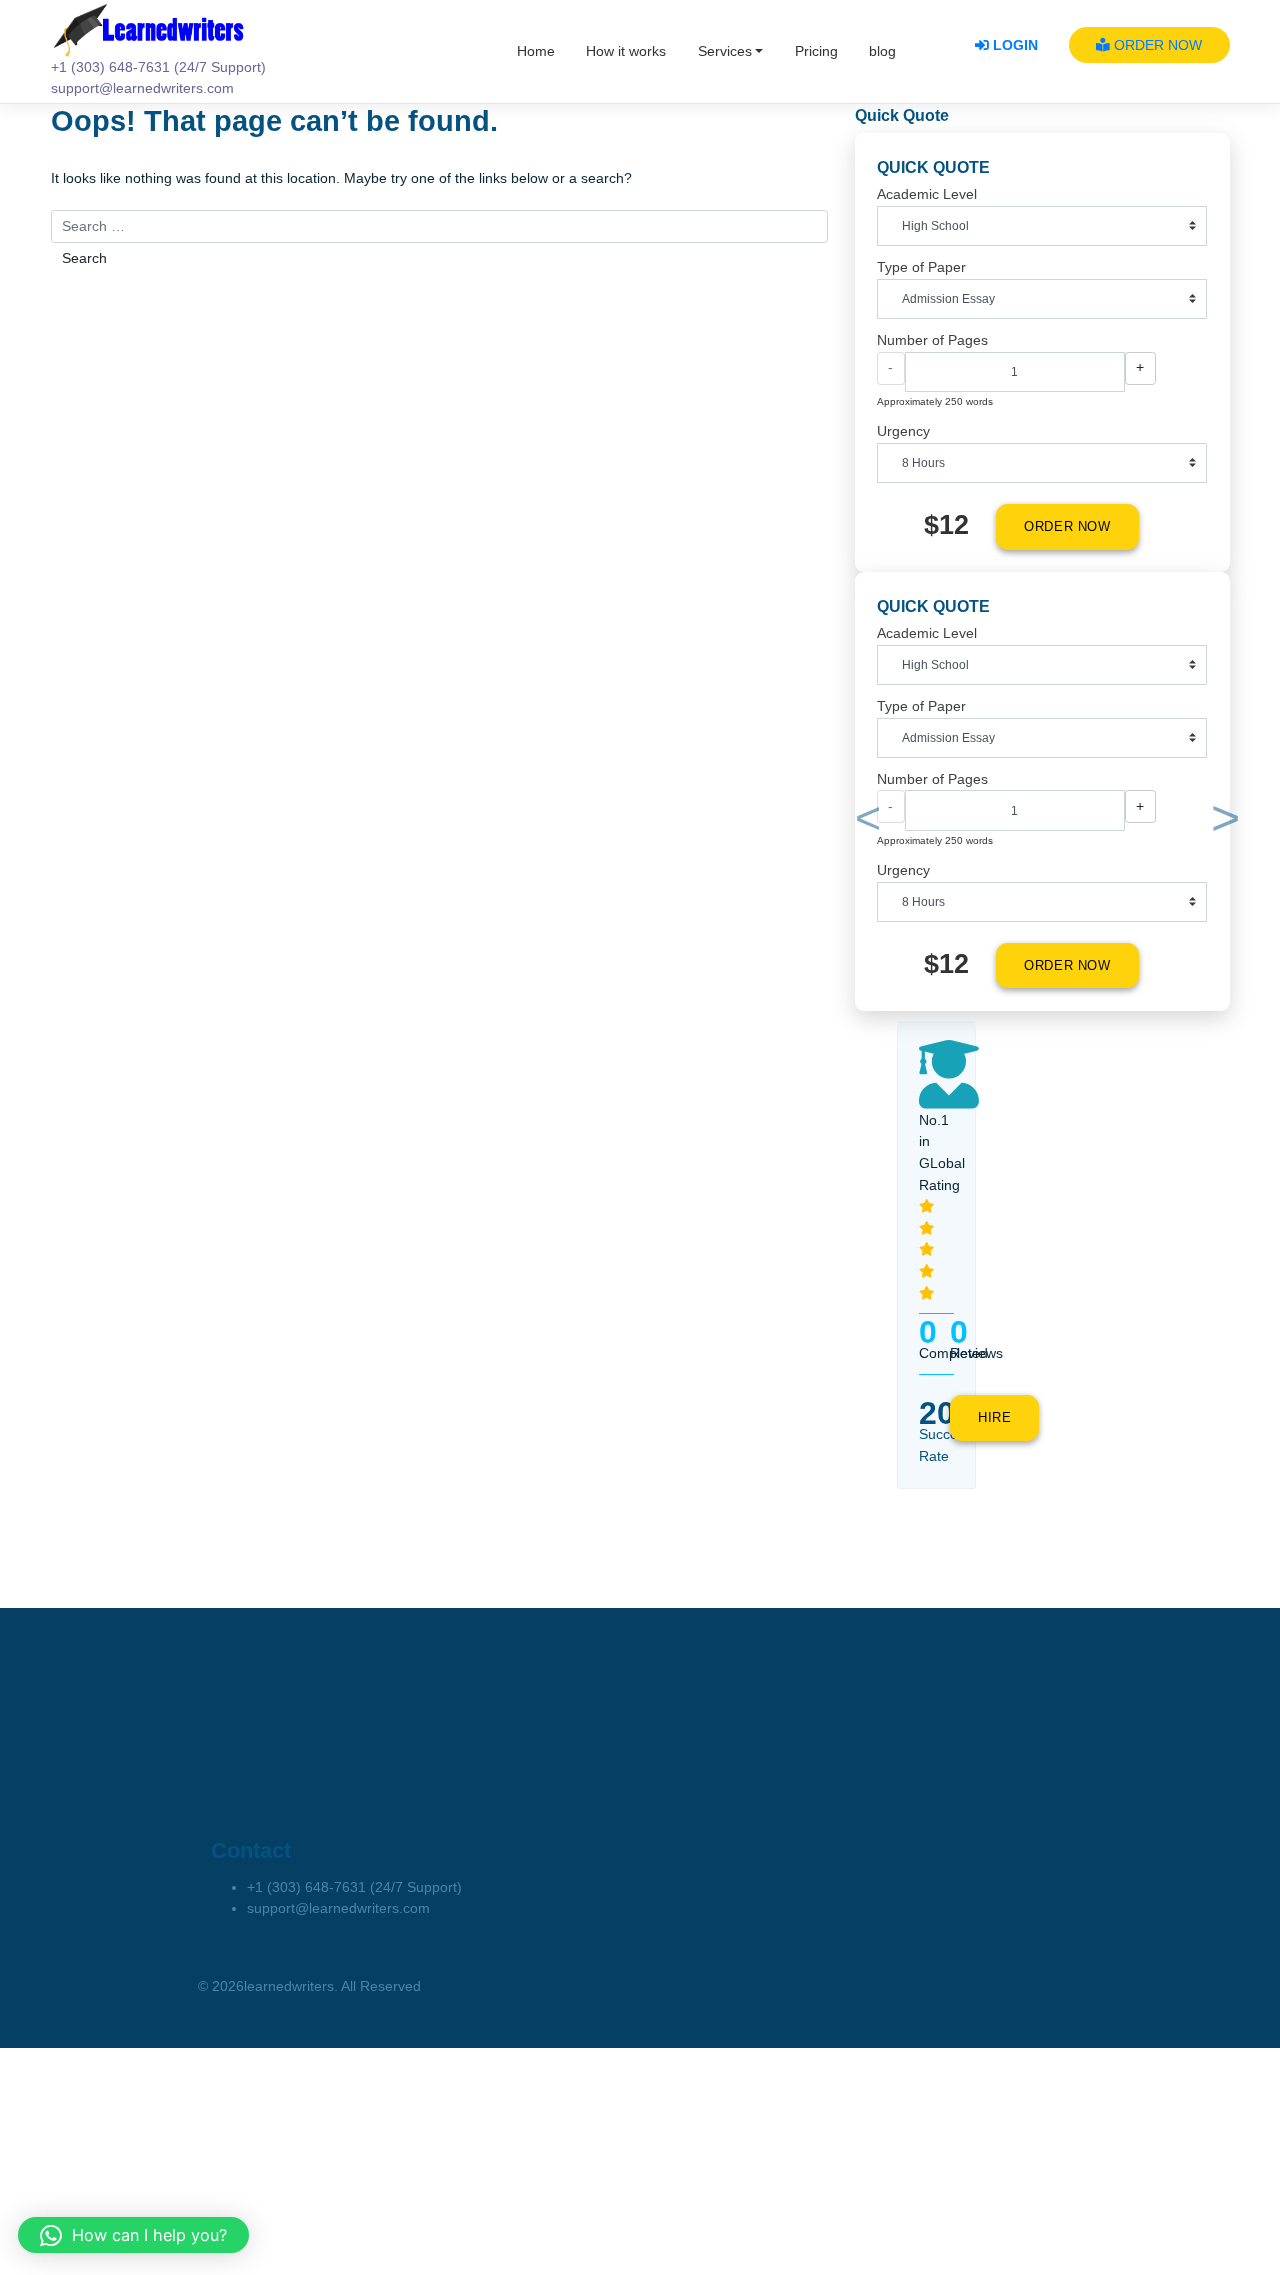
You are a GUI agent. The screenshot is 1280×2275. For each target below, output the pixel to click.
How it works (626, 51)
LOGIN (1013, 45)
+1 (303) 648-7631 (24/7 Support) (354, 1887)
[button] (864, 822)
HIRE (995, 1418)
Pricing (816, 51)
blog (882, 51)
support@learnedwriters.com (338, 1908)
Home (536, 51)
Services (725, 51)
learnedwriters (289, 1986)
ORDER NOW (1156, 45)
